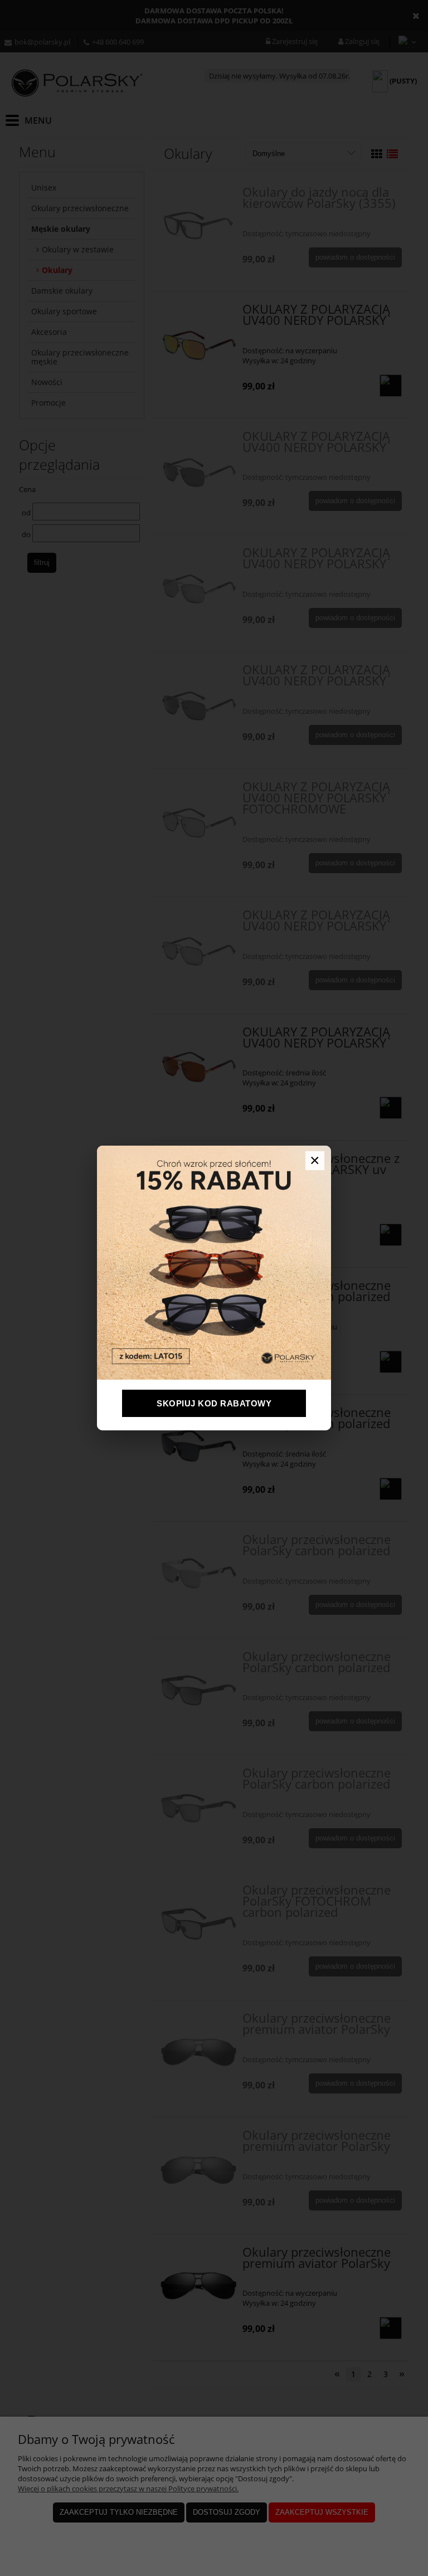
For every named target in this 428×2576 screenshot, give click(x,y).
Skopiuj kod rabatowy (214, 1403)
